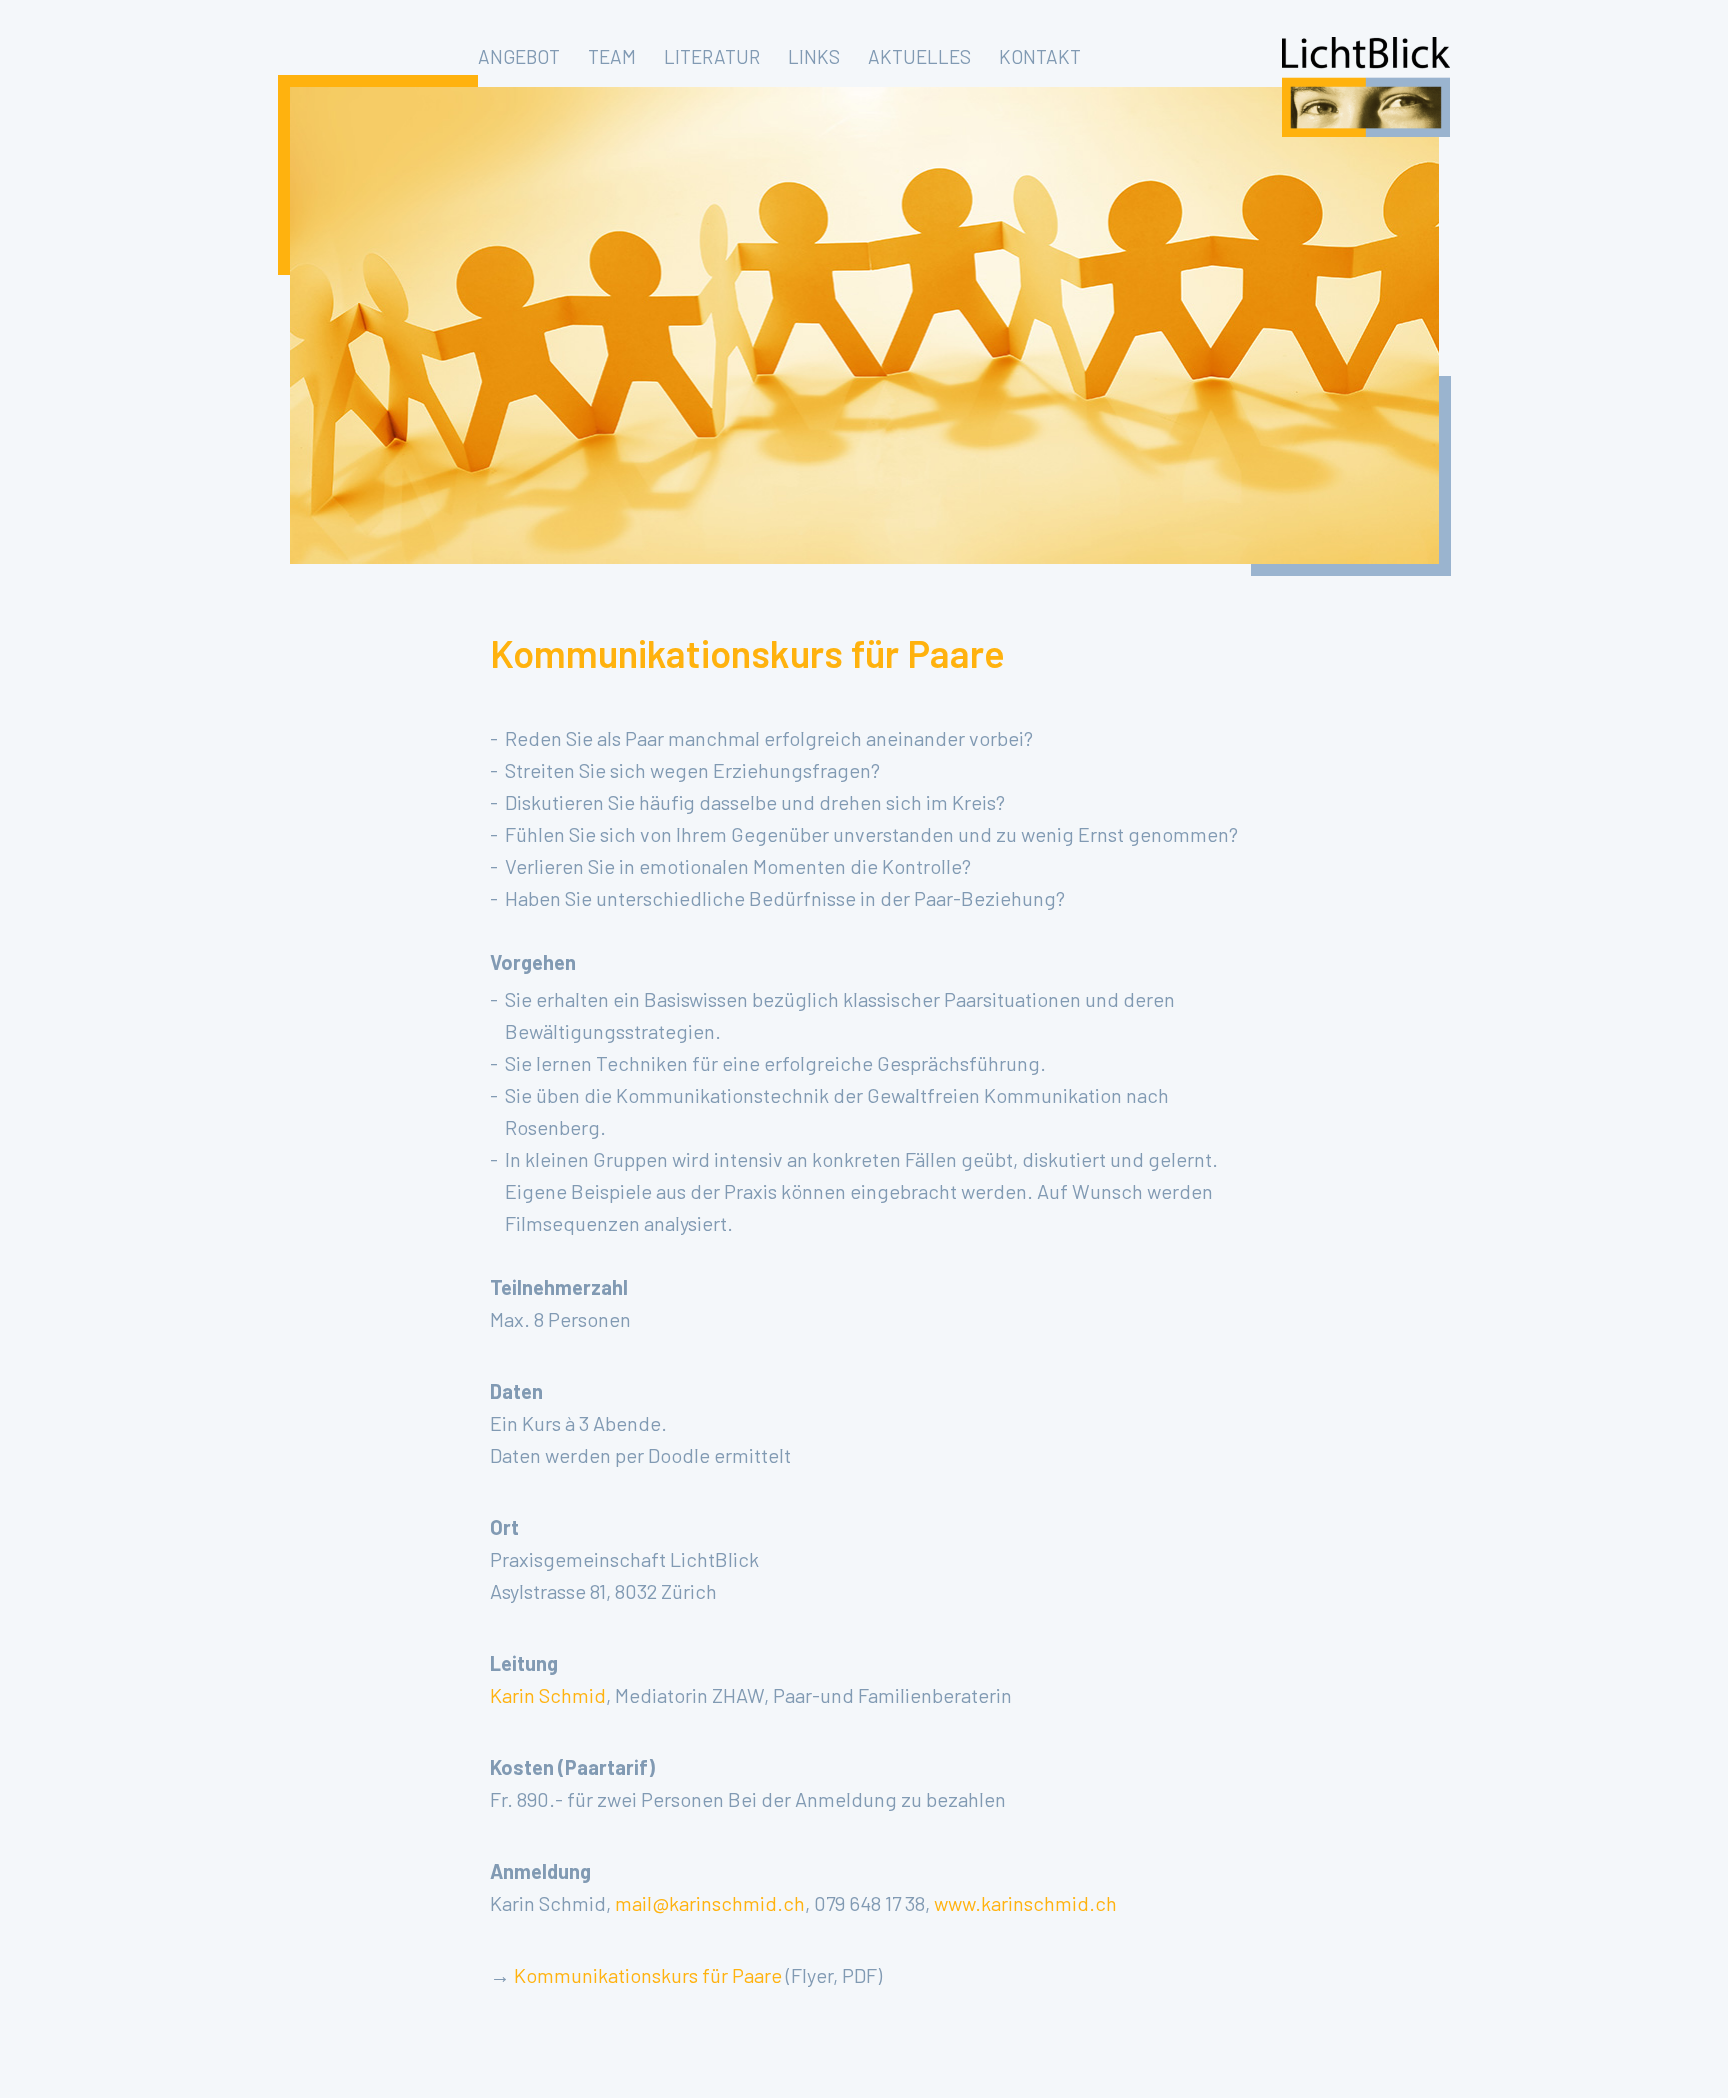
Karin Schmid (548, 1695)
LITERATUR (712, 56)
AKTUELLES (919, 56)
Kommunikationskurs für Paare (648, 1975)
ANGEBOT (519, 56)
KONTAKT (1040, 56)
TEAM (612, 56)
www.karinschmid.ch (1025, 1903)
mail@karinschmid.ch (710, 1903)
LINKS (814, 56)
